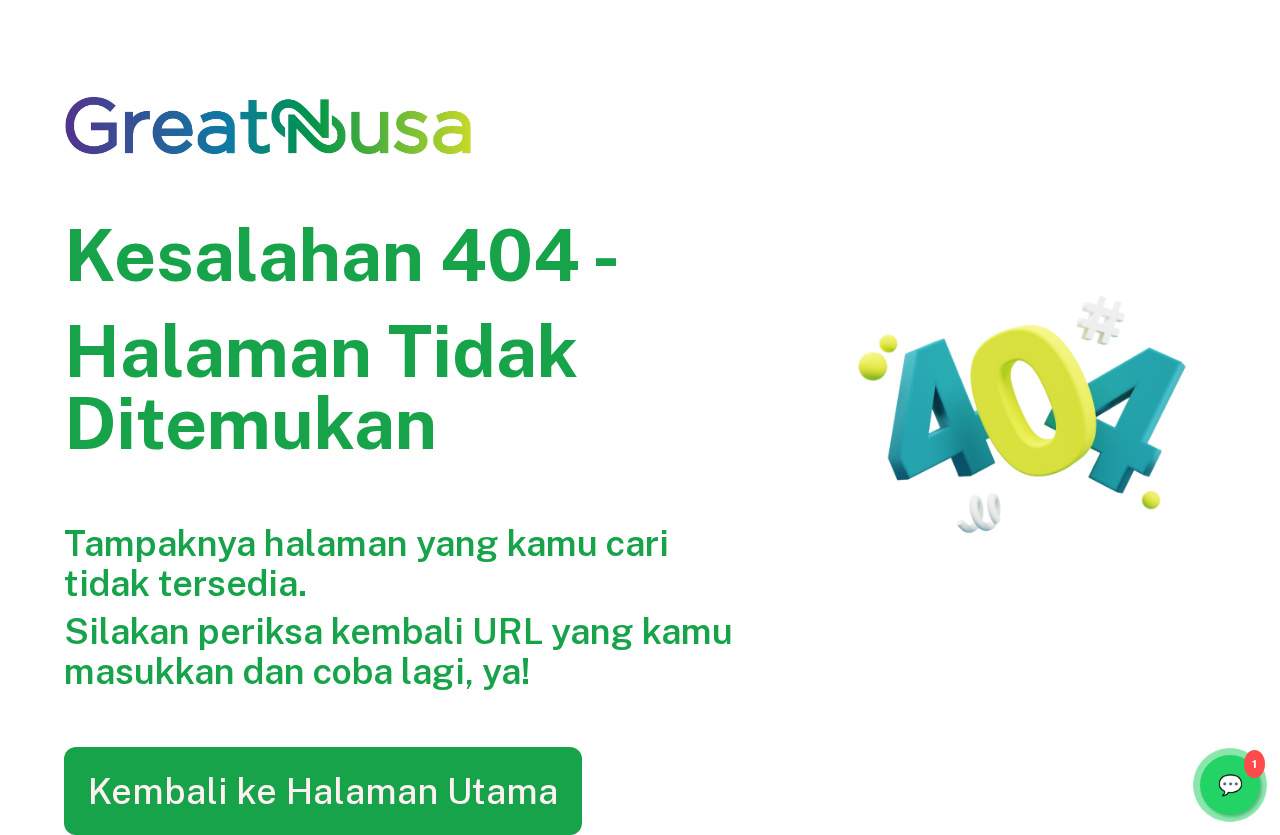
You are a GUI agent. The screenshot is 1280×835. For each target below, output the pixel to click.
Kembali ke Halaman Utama (323, 791)
